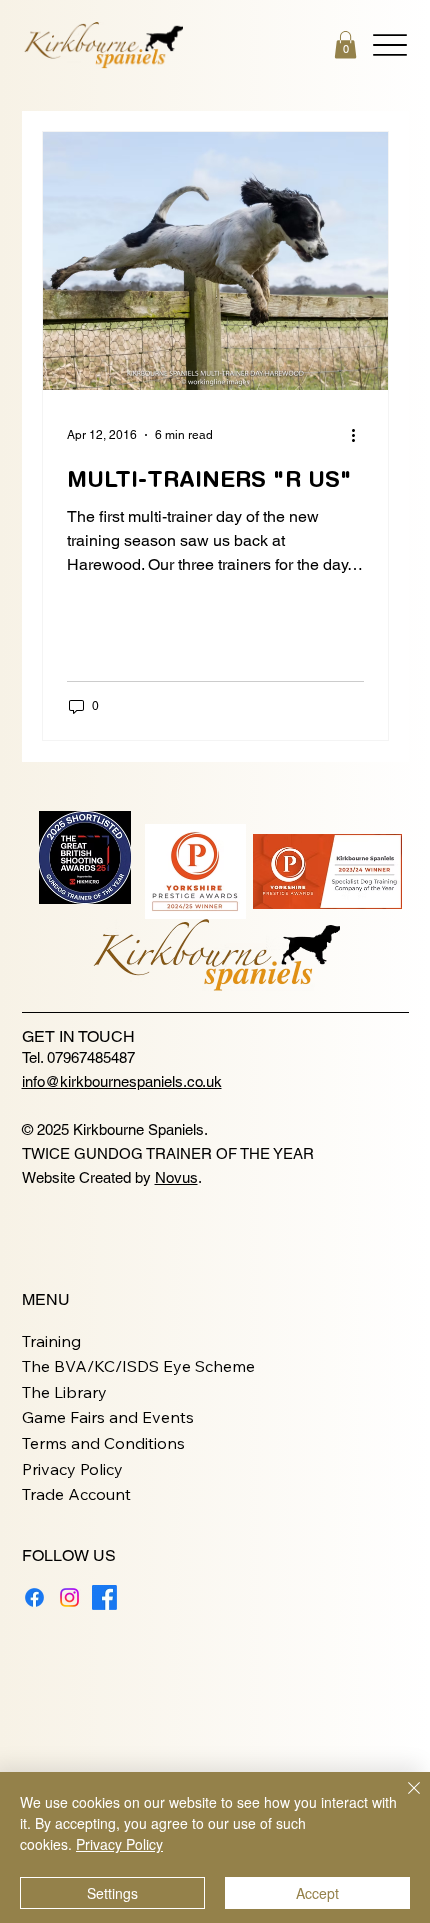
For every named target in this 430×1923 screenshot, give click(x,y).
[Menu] (389, 44)
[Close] (402, 1800)
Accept (317, 1893)
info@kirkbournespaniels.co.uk (122, 1081)
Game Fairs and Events (108, 1417)
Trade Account (76, 1494)
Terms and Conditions (103, 1443)
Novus (176, 1177)
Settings (112, 1893)
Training (51, 1341)
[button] (345, 44)
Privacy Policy (72, 1469)
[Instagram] (69, 1597)
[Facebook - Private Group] (104, 1597)
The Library (64, 1392)
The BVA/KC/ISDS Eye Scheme (138, 1366)
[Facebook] (34, 1597)
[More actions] (361, 435)
